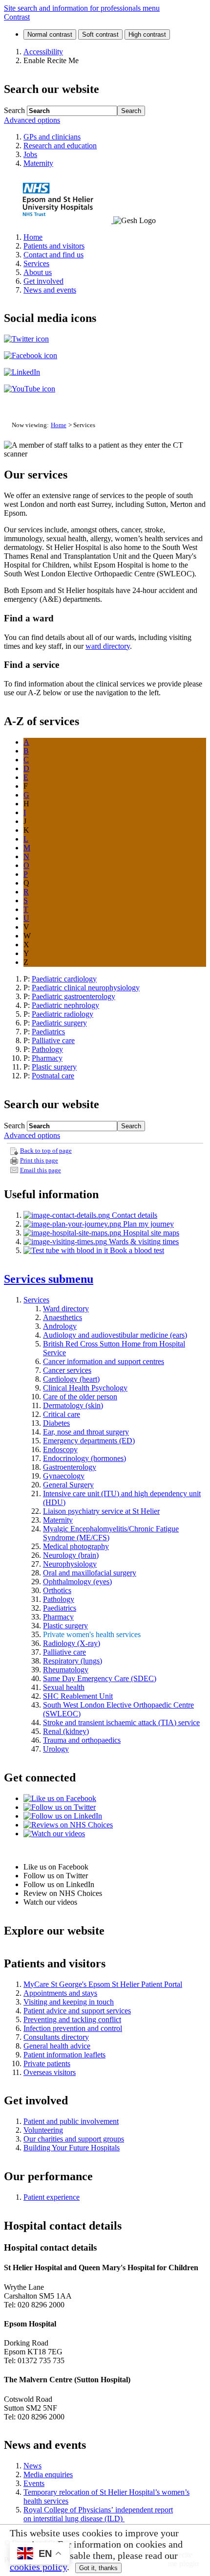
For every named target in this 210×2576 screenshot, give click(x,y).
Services (49, 1279)
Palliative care (53, 1040)
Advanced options (32, 120)
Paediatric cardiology (64, 979)
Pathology (47, 1049)
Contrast (17, 17)
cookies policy (38, 2567)
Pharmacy (47, 1058)
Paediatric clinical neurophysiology (86, 988)
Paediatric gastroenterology (73, 996)
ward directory (108, 646)
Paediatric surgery (59, 1023)
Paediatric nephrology (65, 1005)
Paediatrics (48, 1032)
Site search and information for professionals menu (82, 8)
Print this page (39, 1161)
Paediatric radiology (63, 1014)
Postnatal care (53, 1076)
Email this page (41, 1170)
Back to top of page (46, 1151)
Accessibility (43, 52)
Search (14, 110)
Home (59, 425)
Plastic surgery (54, 1067)
